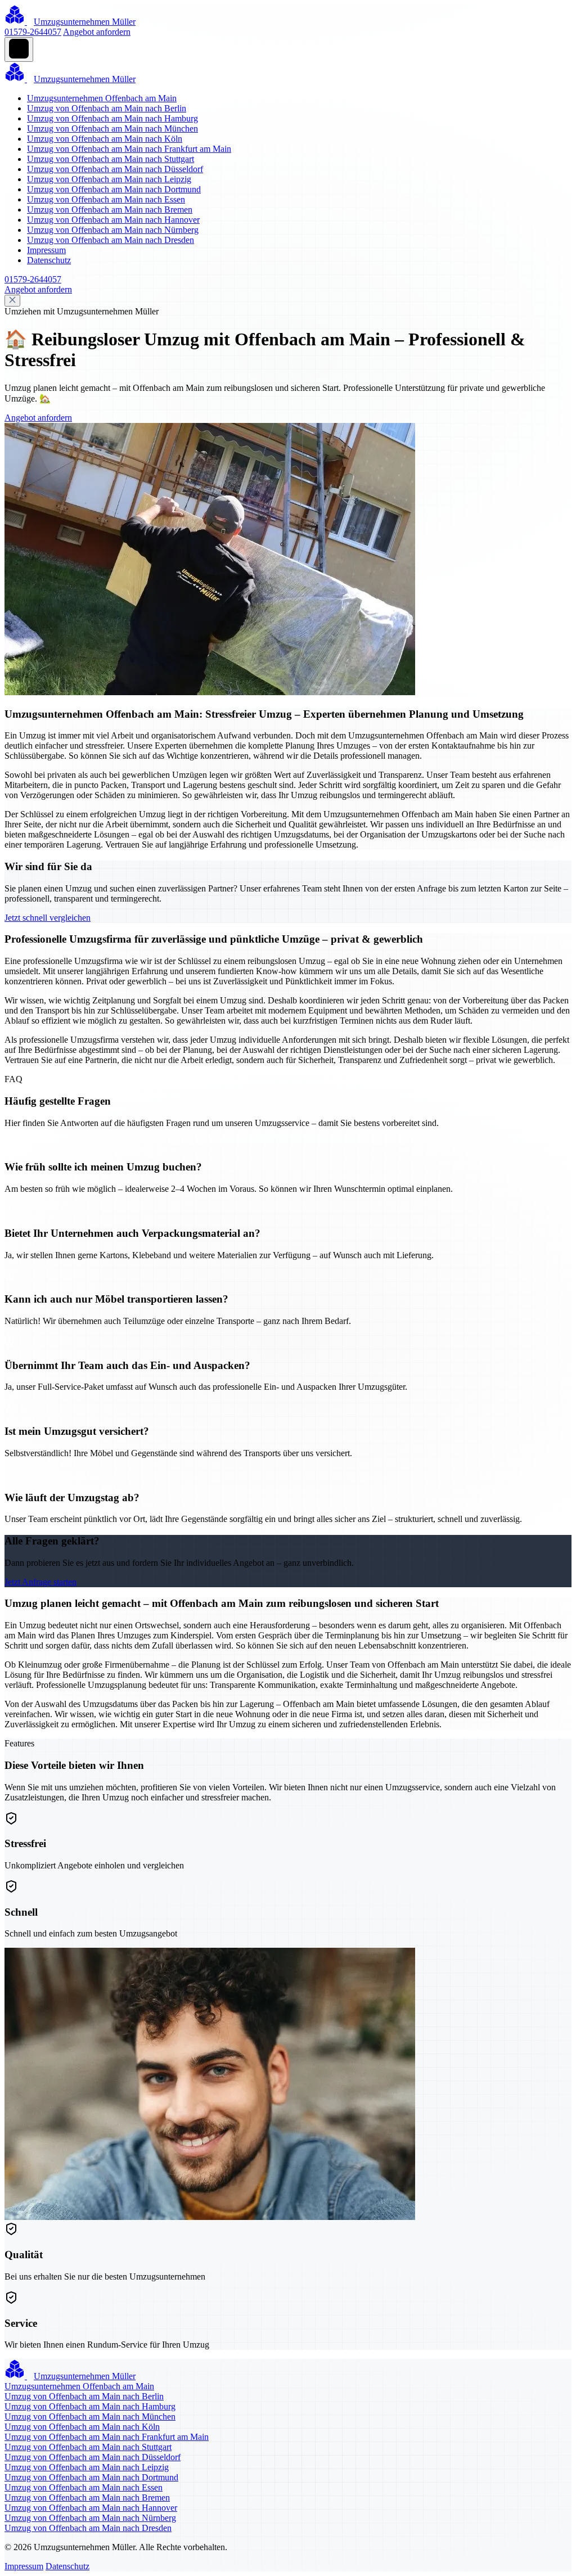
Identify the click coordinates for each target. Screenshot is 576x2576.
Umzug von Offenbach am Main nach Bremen (110, 210)
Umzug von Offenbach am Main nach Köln (105, 139)
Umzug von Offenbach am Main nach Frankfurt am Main (129, 149)
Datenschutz (49, 260)
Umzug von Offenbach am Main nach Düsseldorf (115, 169)
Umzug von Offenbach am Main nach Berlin (107, 108)
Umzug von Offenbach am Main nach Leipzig (109, 179)
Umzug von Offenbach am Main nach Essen (106, 199)
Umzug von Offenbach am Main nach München (112, 129)
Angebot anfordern (97, 32)
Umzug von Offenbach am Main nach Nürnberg (113, 230)
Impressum (46, 250)
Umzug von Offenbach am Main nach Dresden (111, 240)
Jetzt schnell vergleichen (48, 918)
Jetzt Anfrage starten (40, 1582)
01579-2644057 (33, 32)
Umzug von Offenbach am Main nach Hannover (113, 220)
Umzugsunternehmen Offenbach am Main (102, 98)
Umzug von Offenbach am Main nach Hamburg (112, 118)
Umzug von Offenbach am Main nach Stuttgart (111, 159)
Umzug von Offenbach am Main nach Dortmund (114, 189)
